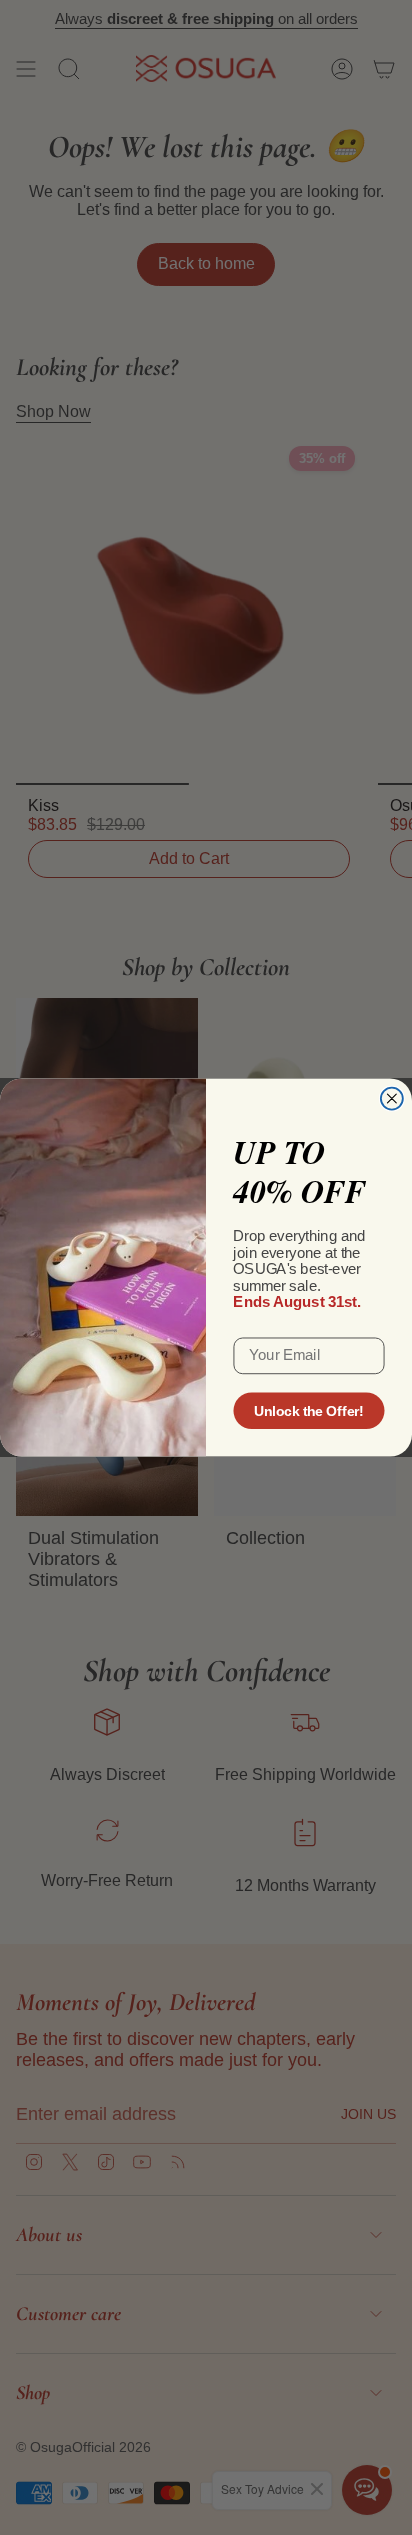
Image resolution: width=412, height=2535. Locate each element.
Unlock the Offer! (309, 1411)
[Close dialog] (392, 1099)
